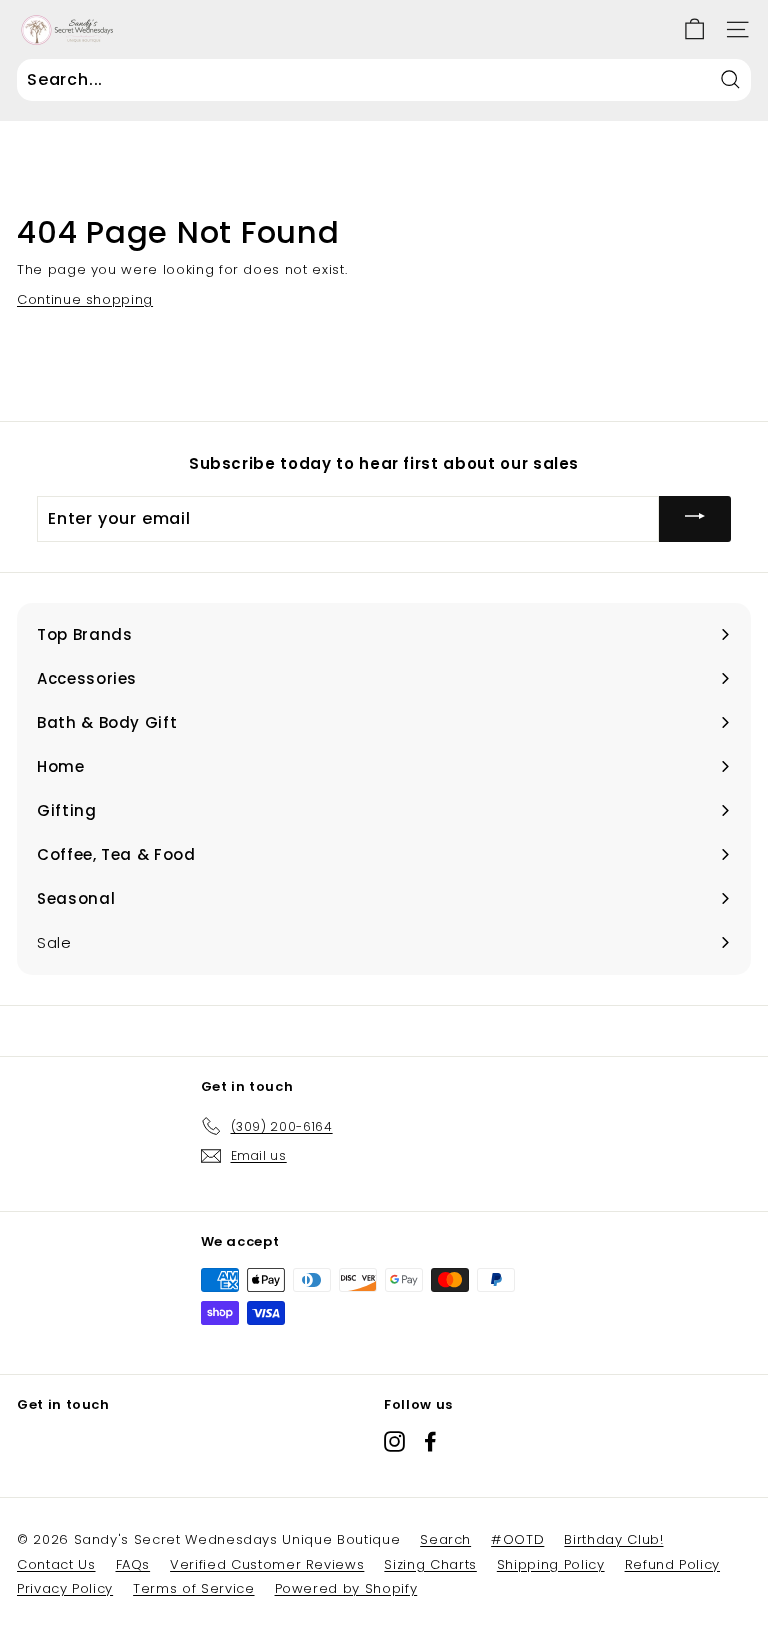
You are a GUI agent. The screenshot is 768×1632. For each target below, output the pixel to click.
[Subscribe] (695, 518)
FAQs (133, 1564)
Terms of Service (193, 1588)
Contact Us (56, 1564)
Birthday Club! (613, 1539)
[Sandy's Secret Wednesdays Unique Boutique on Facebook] (430, 1441)
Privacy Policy (65, 1588)
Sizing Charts (430, 1564)
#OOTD (517, 1539)
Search (445, 1539)
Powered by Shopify (346, 1588)
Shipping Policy (551, 1564)
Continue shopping (85, 299)
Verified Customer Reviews (267, 1564)
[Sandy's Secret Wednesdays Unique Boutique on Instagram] (394, 1441)
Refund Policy (672, 1564)
